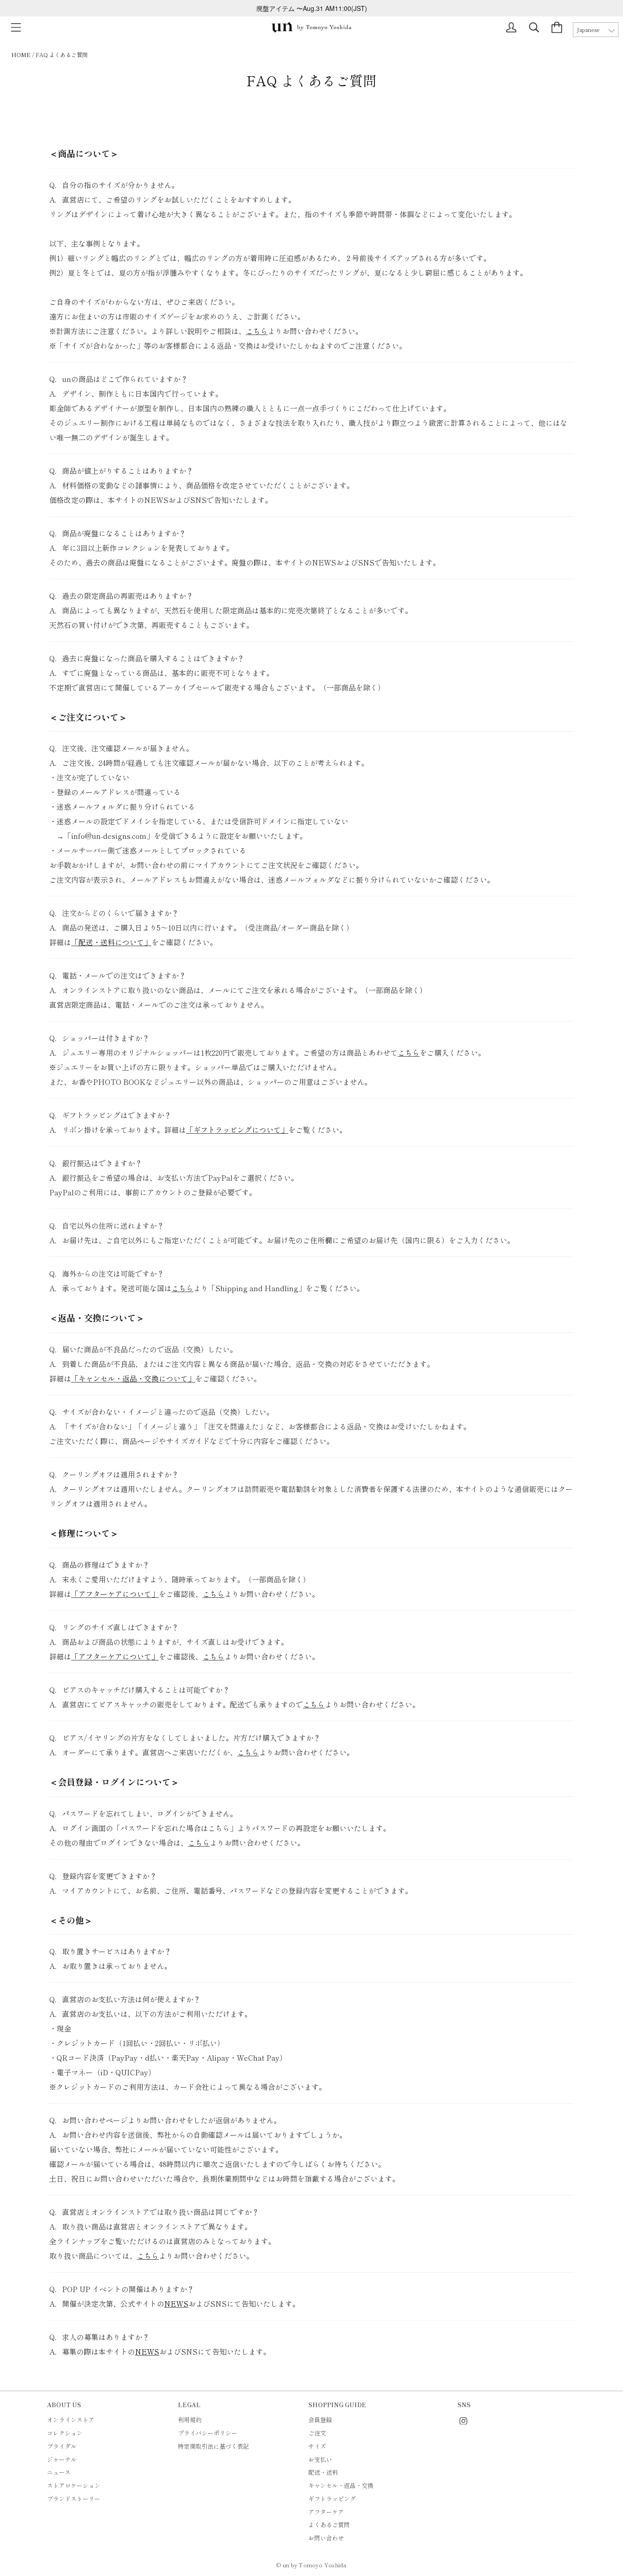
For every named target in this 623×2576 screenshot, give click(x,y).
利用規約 (190, 2420)
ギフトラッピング (332, 2499)
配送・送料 (323, 2472)
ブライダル (62, 2446)
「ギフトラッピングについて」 (237, 1130)
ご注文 (317, 2433)
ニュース (59, 2472)
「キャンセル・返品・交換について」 (133, 1378)
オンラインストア (71, 2420)
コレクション (65, 2433)
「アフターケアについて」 (115, 1594)
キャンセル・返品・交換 (341, 2485)
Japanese (588, 30)
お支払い (320, 2459)
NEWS (176, 2304)
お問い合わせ (326, 2538)
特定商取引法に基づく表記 (213, 2446)
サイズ (317, 2446)
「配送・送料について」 (111, 942)
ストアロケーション (74, 2485)
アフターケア (326, 2512)
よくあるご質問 (329, 2525)
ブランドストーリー (74, 2499)
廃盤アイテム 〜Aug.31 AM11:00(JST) (312, 8)
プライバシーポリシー (208, 2433)
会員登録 (320, 2420)
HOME (21, 55)
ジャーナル (62, 2459)
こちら (257, 331)
